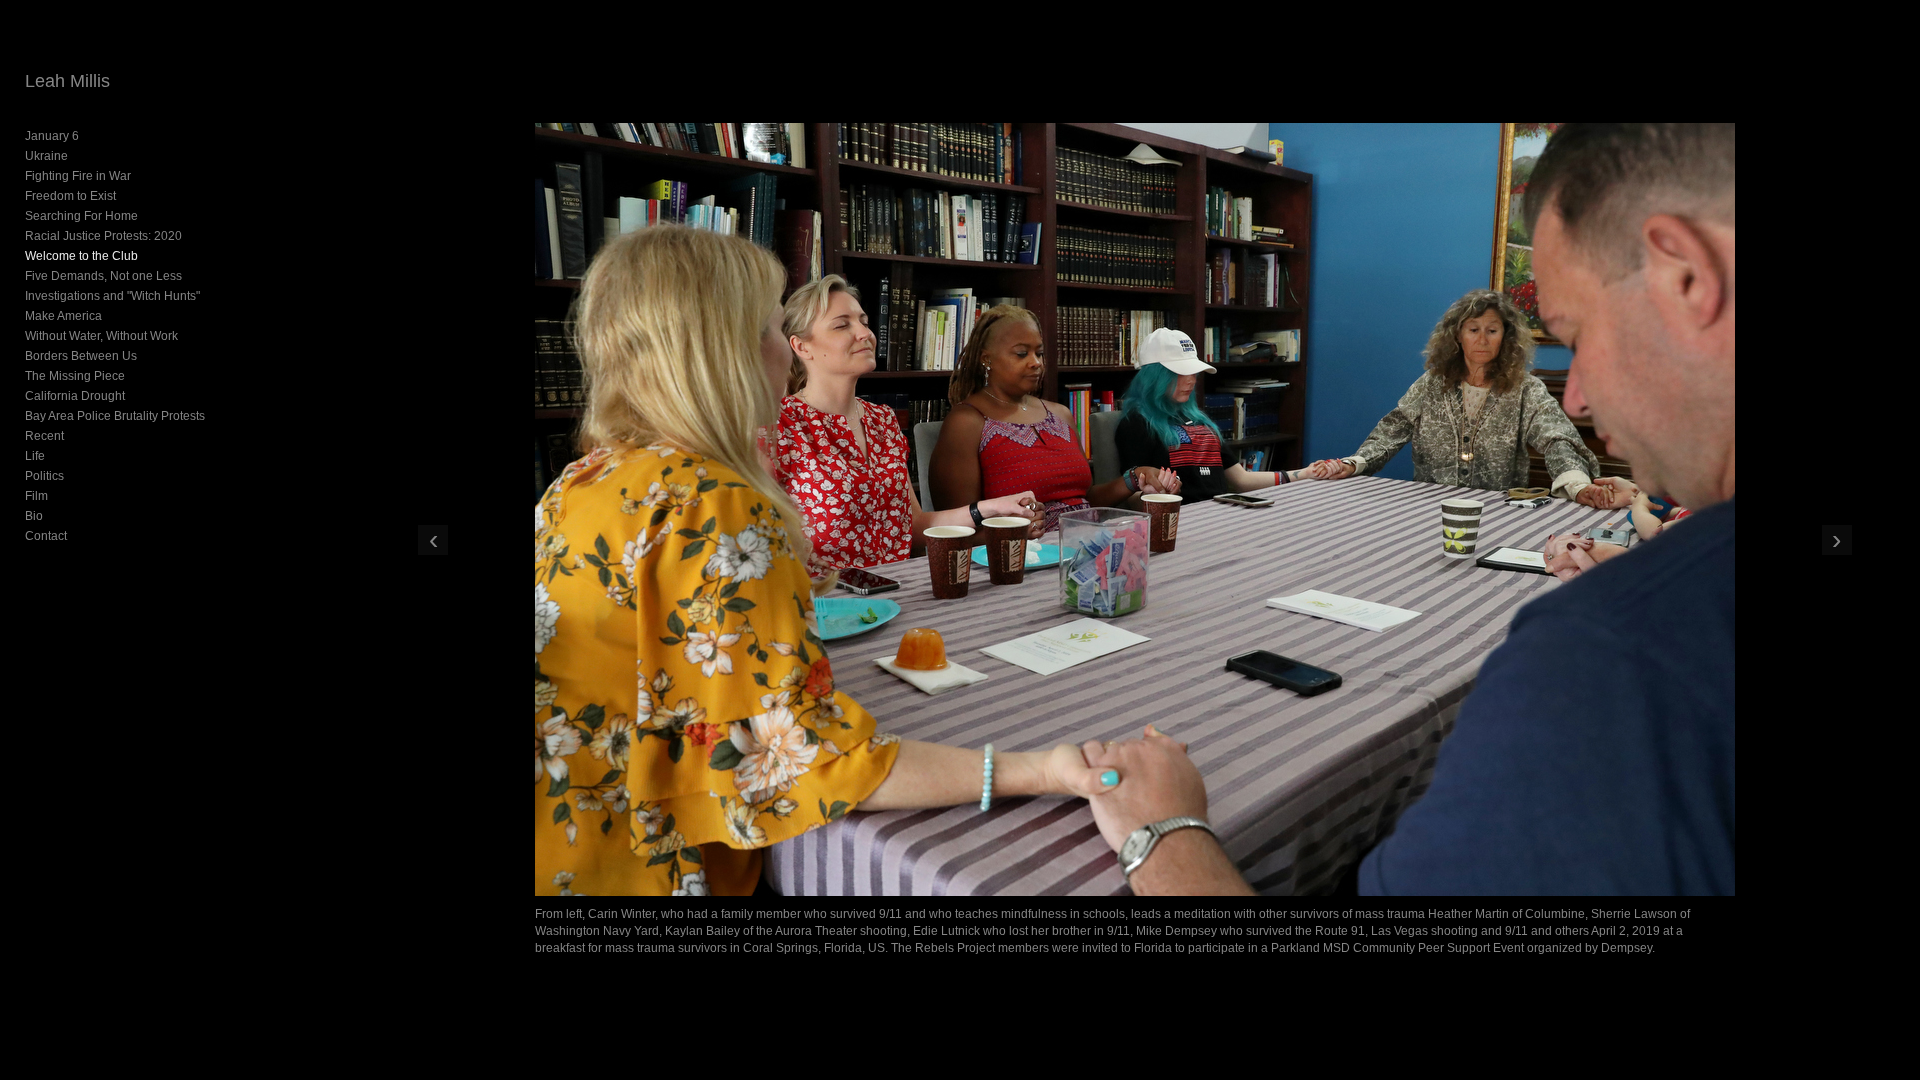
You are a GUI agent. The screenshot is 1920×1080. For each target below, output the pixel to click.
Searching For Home (81, 216)
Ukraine (46, 156)
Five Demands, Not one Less (103, 276)
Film (36, 496)
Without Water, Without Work (101, 336)
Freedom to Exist (70, 196)
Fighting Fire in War (78, 176)
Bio (34, 516)
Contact (46, 536)
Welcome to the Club (81, 256)
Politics (44, 476)
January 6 (52, 136)
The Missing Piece (75, 376)
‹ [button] (433, 540)
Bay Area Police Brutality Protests (115, 416)
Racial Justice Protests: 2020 (103, 236)
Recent (44, 436)
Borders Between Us (81, 356)
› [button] (1836, 540)
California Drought (75, 396)
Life (35, 456)
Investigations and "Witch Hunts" (112, 296)
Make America (63, 316)
